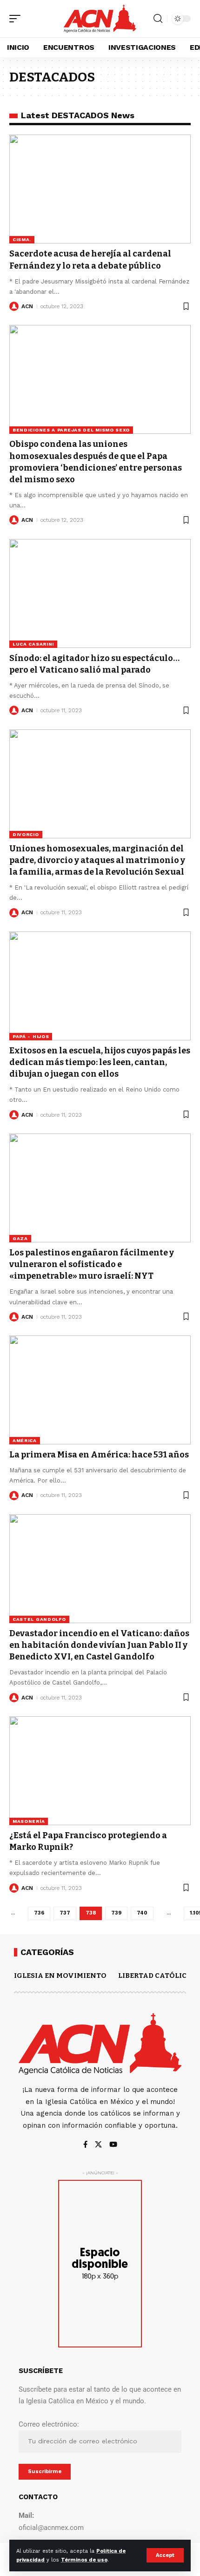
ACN (27, 306)
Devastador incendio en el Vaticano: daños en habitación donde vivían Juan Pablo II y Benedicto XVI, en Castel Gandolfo (99, 1645)
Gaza (20, 1238)
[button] (165, 2555)
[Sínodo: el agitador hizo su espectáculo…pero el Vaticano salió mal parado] (100, 593)
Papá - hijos (31, 1036)
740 (142, 1913)
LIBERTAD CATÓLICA (155, 1976)
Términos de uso (84, 2560)
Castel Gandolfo (39, 1619)
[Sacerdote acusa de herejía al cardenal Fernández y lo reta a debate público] (100, 189)
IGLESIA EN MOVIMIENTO (60, 1976)
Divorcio (26, 834)
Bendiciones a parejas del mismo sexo (71, 430)
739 (116, 1913)
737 (65, 1913)
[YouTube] (113, 2145)
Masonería (29, 1821)
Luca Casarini (33, 644)
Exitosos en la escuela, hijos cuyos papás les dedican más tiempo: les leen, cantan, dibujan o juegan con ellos (100, 1062)
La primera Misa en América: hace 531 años (99, 1455)
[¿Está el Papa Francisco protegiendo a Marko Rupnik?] (100, 1771)
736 (39, 1913)
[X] (98, 2145)
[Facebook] (85, 2145)
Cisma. (22, 239)
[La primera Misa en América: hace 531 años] (100, 1390)
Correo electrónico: (49, 2424)
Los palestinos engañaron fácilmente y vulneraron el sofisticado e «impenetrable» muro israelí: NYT (92, 1264)
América (25, 1440)
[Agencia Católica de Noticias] (100, 18)
